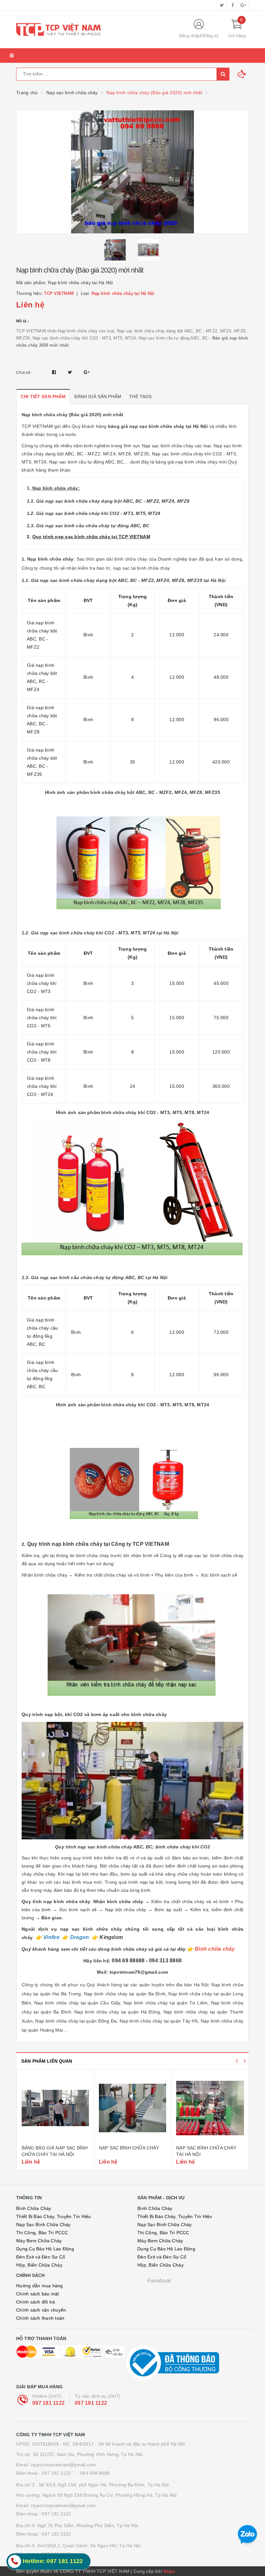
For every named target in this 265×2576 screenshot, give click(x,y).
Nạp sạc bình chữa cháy (129, 2148)
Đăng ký (211, 36)
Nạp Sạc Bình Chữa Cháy (43, 2225)
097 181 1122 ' (58, 2473)
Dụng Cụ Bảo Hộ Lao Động (45, 2249)
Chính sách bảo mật (38, 2294)
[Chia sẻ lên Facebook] (55, 372)
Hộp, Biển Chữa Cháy (39, 2265)
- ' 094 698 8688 (92, 2473)
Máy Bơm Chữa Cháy (39, 2241)
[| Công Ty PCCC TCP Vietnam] (92, 29)
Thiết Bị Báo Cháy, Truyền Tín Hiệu (54, 2216)
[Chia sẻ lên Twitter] (71, 372)
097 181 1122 (48, 2403)
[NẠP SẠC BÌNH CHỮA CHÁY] (132, 2108)
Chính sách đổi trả (36, 2302)
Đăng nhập (189, 36)
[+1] (87, 372)
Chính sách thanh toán (40, 2318)
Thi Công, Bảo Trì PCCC (42, 2233)
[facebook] (233, 5)
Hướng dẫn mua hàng (40, 2286)
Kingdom (111, 1937)
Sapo (169, 2571)
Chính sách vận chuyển (41, 2310)
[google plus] (243, 5)
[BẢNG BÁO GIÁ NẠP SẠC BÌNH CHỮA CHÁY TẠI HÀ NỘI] (55, 2108)
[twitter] (222, 5)
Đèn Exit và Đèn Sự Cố (41, 2257)
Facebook (159, 2281)
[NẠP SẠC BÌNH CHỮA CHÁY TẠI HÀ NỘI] (210, 2108)
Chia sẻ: (24, 373)
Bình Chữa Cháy (34, 2208)
